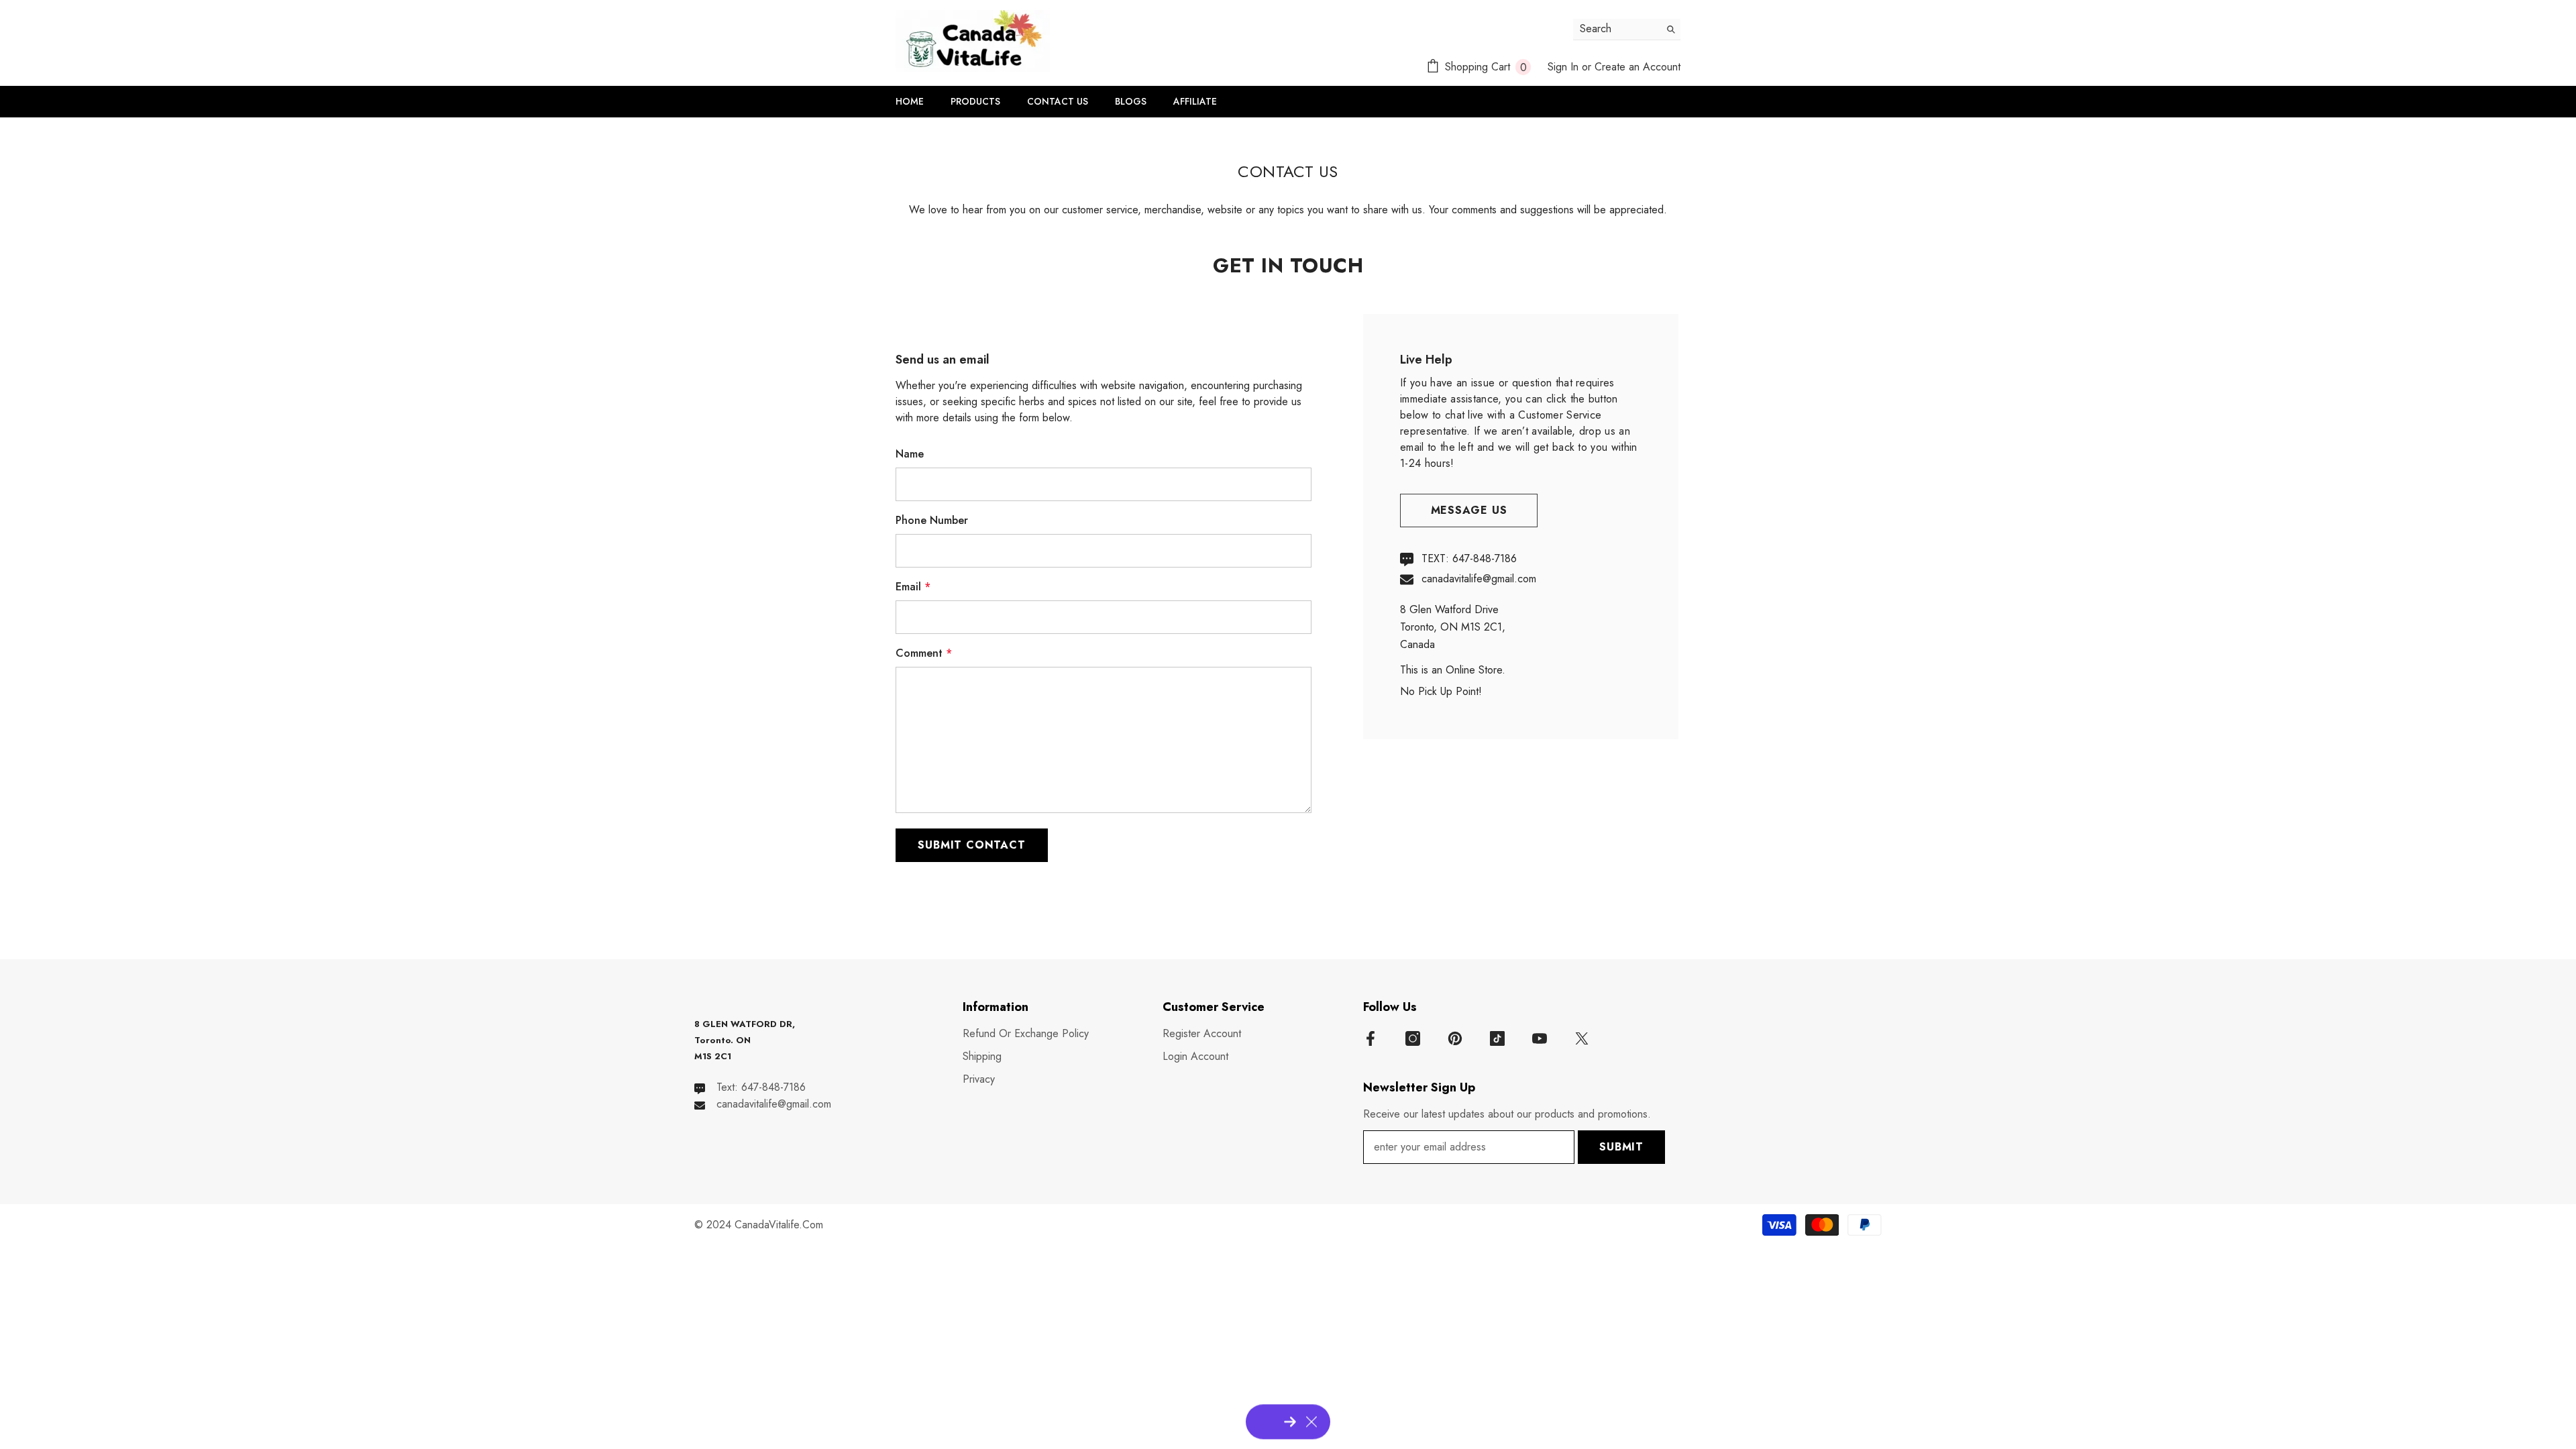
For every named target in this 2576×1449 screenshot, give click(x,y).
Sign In (1563, 67)
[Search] (1627, 30)
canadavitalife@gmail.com (1479, 579)
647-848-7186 (1485, 558)
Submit (1621, 1147)
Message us (1469, 510)
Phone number (932, 520)
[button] (972, 845)
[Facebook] (1371, 1038)
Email (913, 587)
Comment (924, 653)
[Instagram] (1413, 1038)
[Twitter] (1582, 1038)
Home (1255, 125)
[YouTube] (1540, 1038)
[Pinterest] (1455, 1038)
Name (910, 454)
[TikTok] (1497, 1038)
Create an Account (1638, 67)
